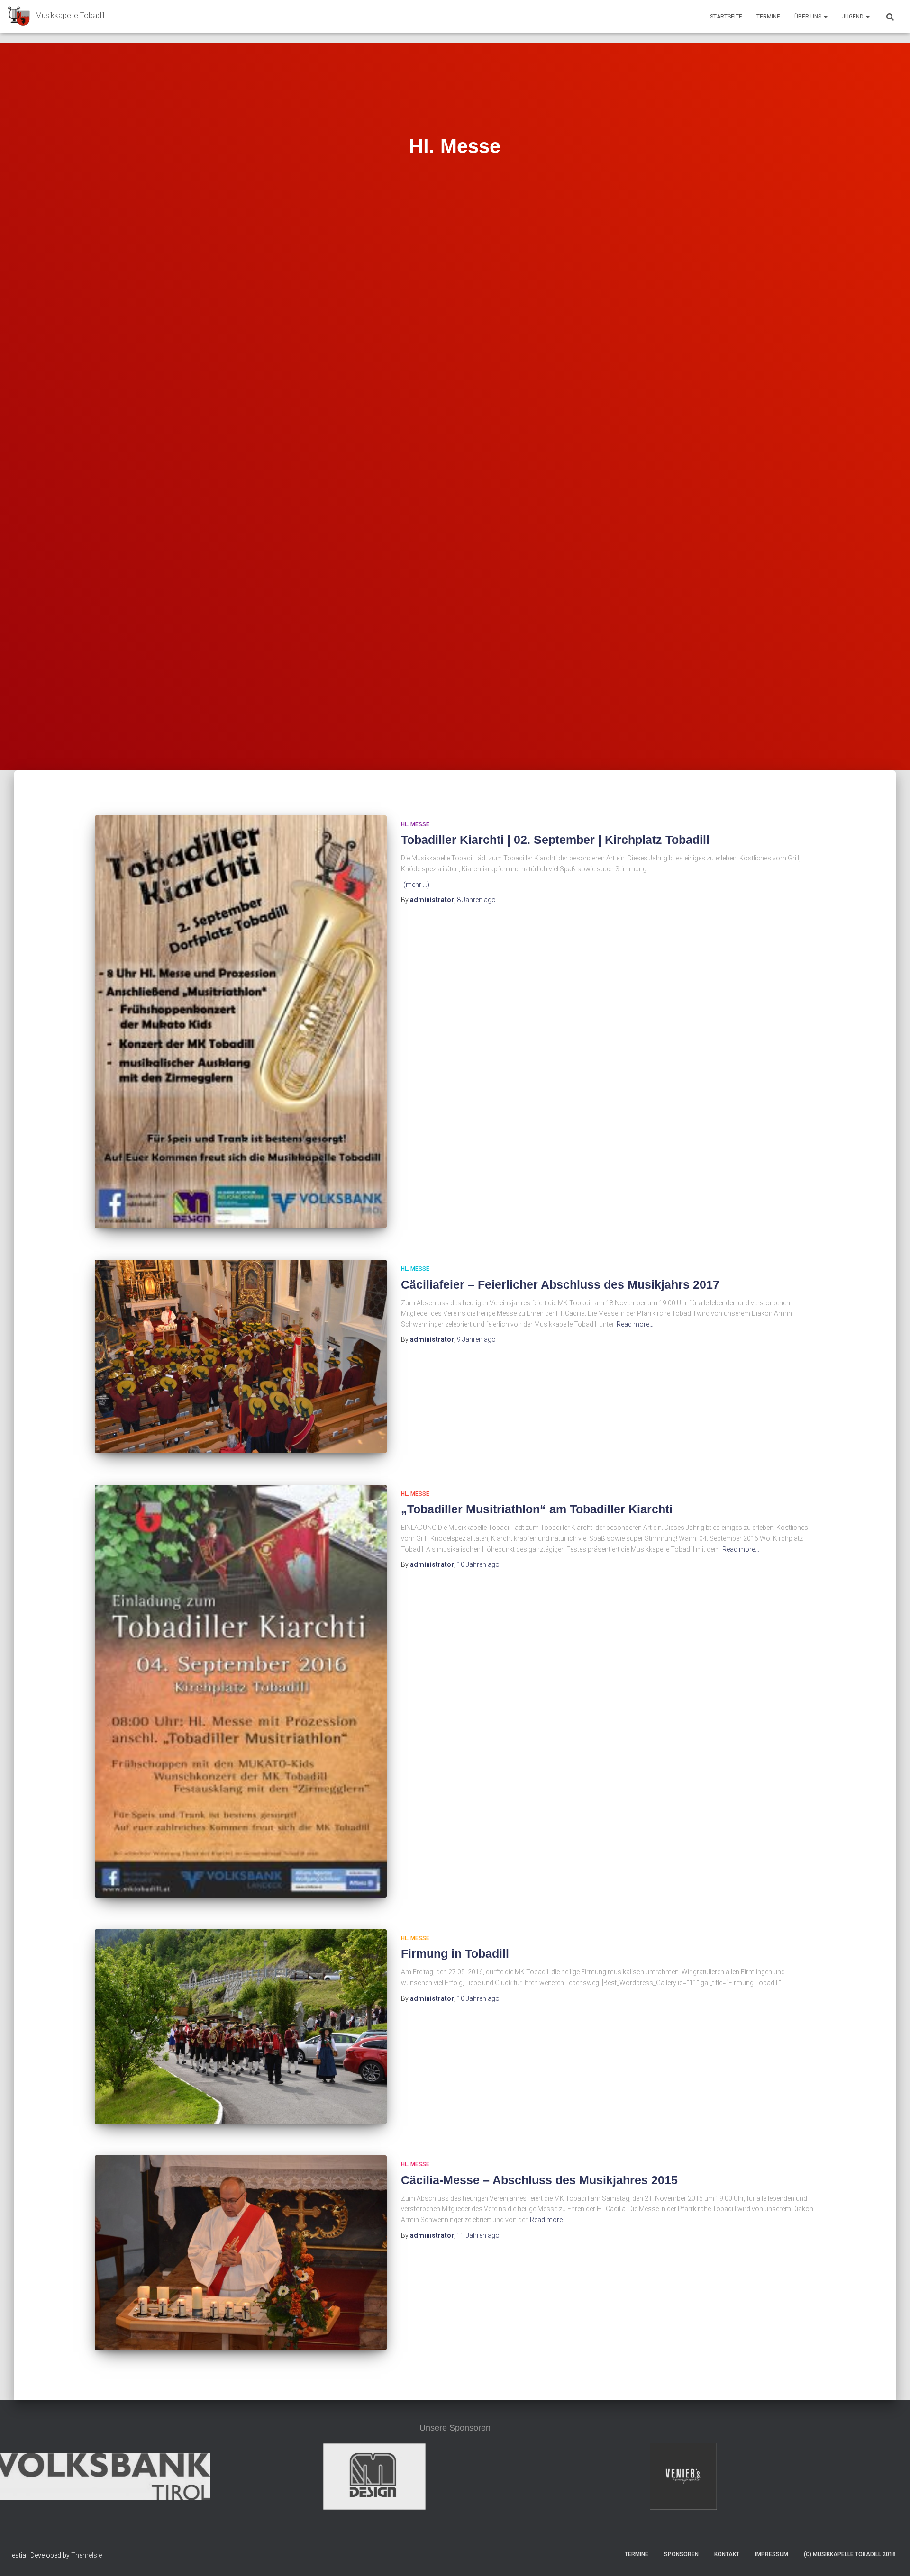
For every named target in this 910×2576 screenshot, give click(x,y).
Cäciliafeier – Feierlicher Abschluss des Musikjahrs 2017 (560, 1284)
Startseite (726, 17)
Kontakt (727, 2554)
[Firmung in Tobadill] (241, 2027)
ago (476, 900)
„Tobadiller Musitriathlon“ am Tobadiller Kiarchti (537, 1509)
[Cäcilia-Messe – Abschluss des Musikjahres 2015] (241, 2253)
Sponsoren (681, 2554)
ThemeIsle (86, 2555)
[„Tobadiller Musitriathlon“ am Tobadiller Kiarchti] (241, 1691)
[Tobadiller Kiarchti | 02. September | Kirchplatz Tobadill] (241, 1022)
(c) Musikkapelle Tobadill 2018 (850, 2554)
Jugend (853, 17)
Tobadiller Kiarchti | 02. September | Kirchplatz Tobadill (555, 840)
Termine (768, 17)
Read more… (635, 1324)
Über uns (809, 17)
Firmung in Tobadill (455, 1953)
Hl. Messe (415, 824)
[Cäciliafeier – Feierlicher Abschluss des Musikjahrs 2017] (241, 1356)
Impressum (772, 2554)
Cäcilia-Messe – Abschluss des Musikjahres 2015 (539, 2180)
